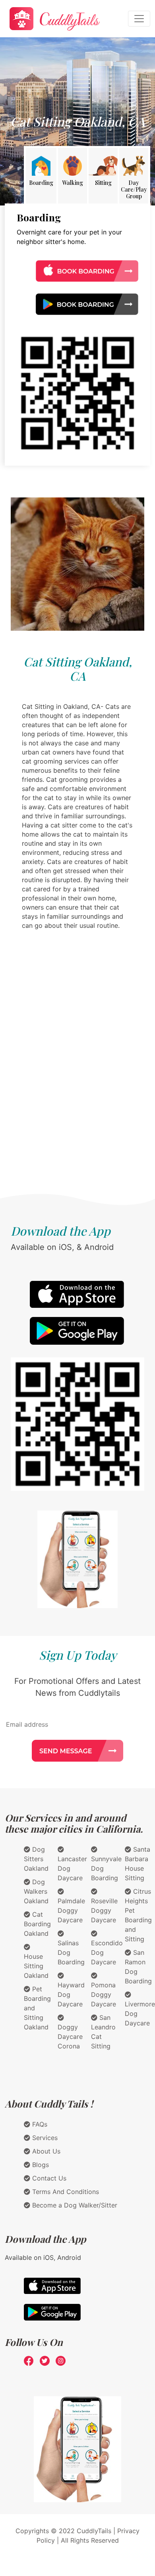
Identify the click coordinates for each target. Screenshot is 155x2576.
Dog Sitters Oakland (36, 1859)
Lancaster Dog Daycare (72, 1868)
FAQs (39, 2124)
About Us (45, 2151)
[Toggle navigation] (139, 19)
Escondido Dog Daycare (107, 1952)
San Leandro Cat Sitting (103, 2032)
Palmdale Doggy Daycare (71, 1910)
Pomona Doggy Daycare (104, 1994)
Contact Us (48, 2178)
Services (44, 2138)
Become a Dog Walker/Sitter (74, 2205)
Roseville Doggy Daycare (104, 1910)
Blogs (40, 2165)
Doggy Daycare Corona (70, 2037)
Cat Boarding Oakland (37, 1924)
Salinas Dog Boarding (71, 1952)
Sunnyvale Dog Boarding (106, 1868)
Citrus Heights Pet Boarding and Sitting (138, 1915)
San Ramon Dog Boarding (138, 1967)
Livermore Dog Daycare (140, 2014)
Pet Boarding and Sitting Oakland (37, 2008)
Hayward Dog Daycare (71, 1994)
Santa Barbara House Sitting (138, 1864)
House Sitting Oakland (36, 1966)
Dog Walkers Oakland (36, 1891)
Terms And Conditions (65, 2192)
